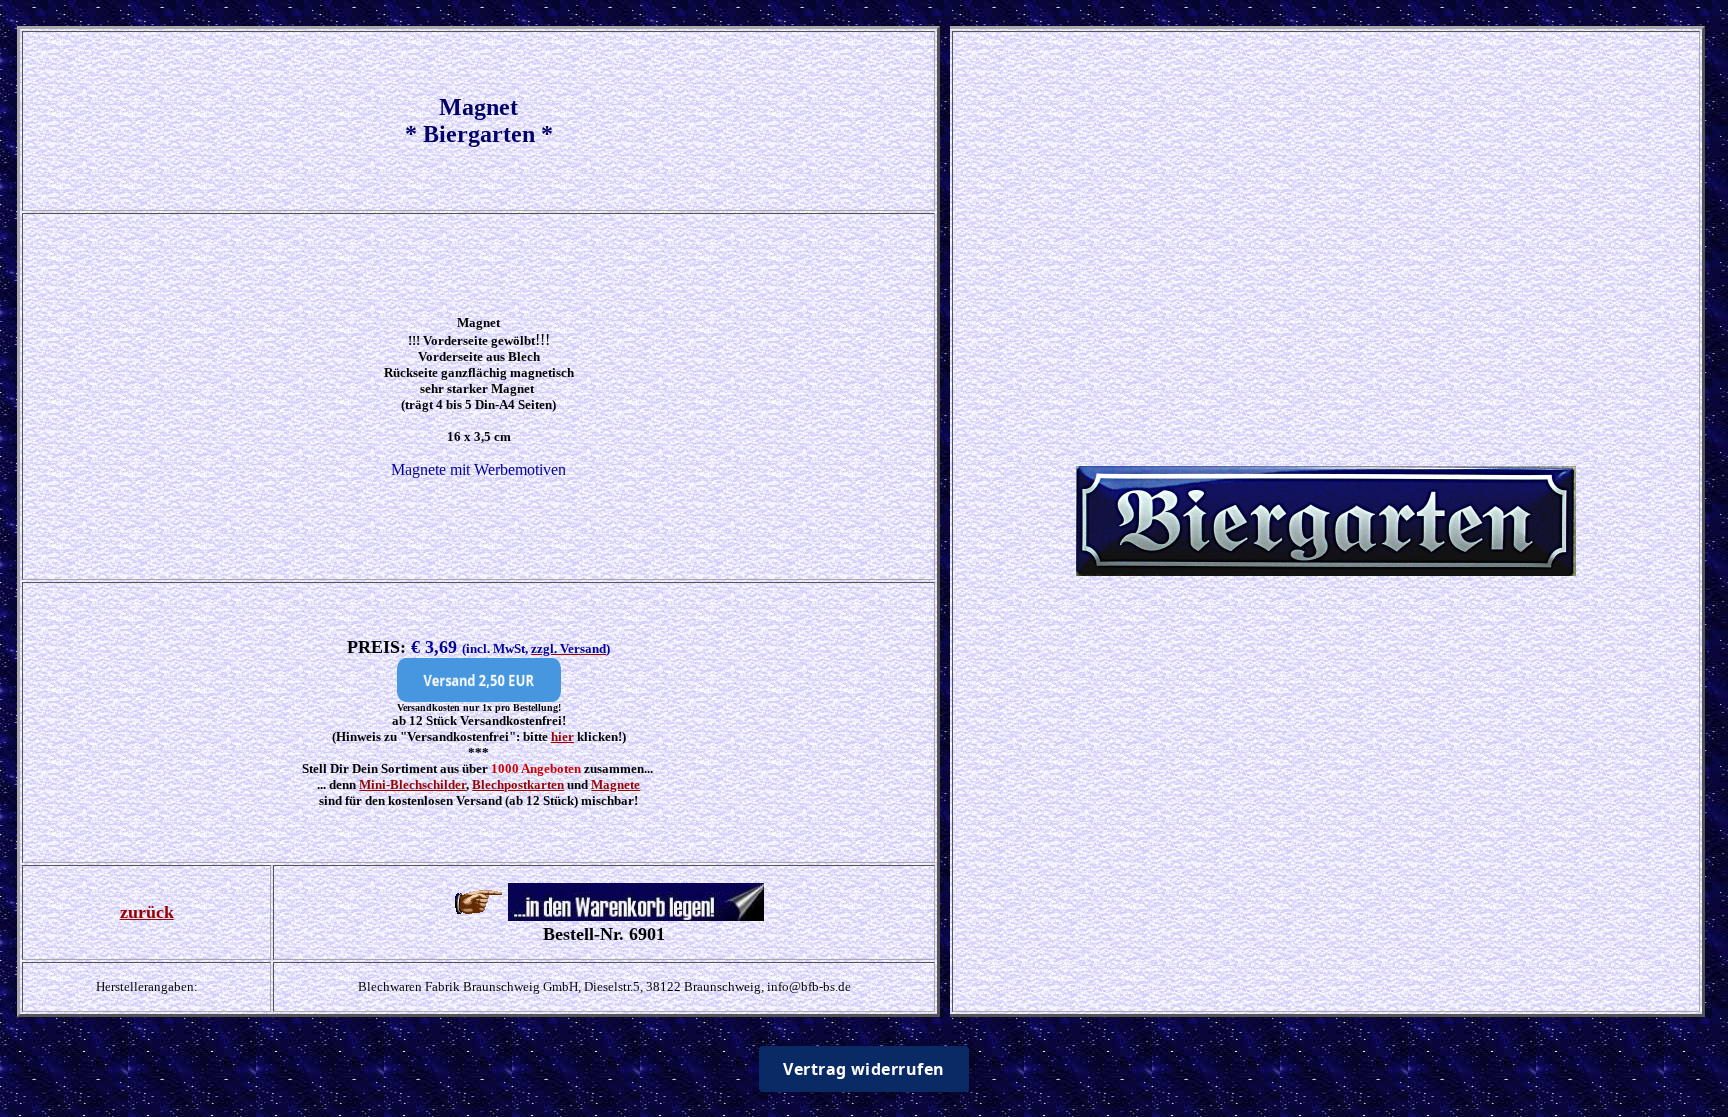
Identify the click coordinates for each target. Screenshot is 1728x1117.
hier (562, 736)
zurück (147, 912)
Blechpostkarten (518, 784)
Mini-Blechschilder (412, 784)
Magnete (615, 784)
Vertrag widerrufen (864, 1069)
